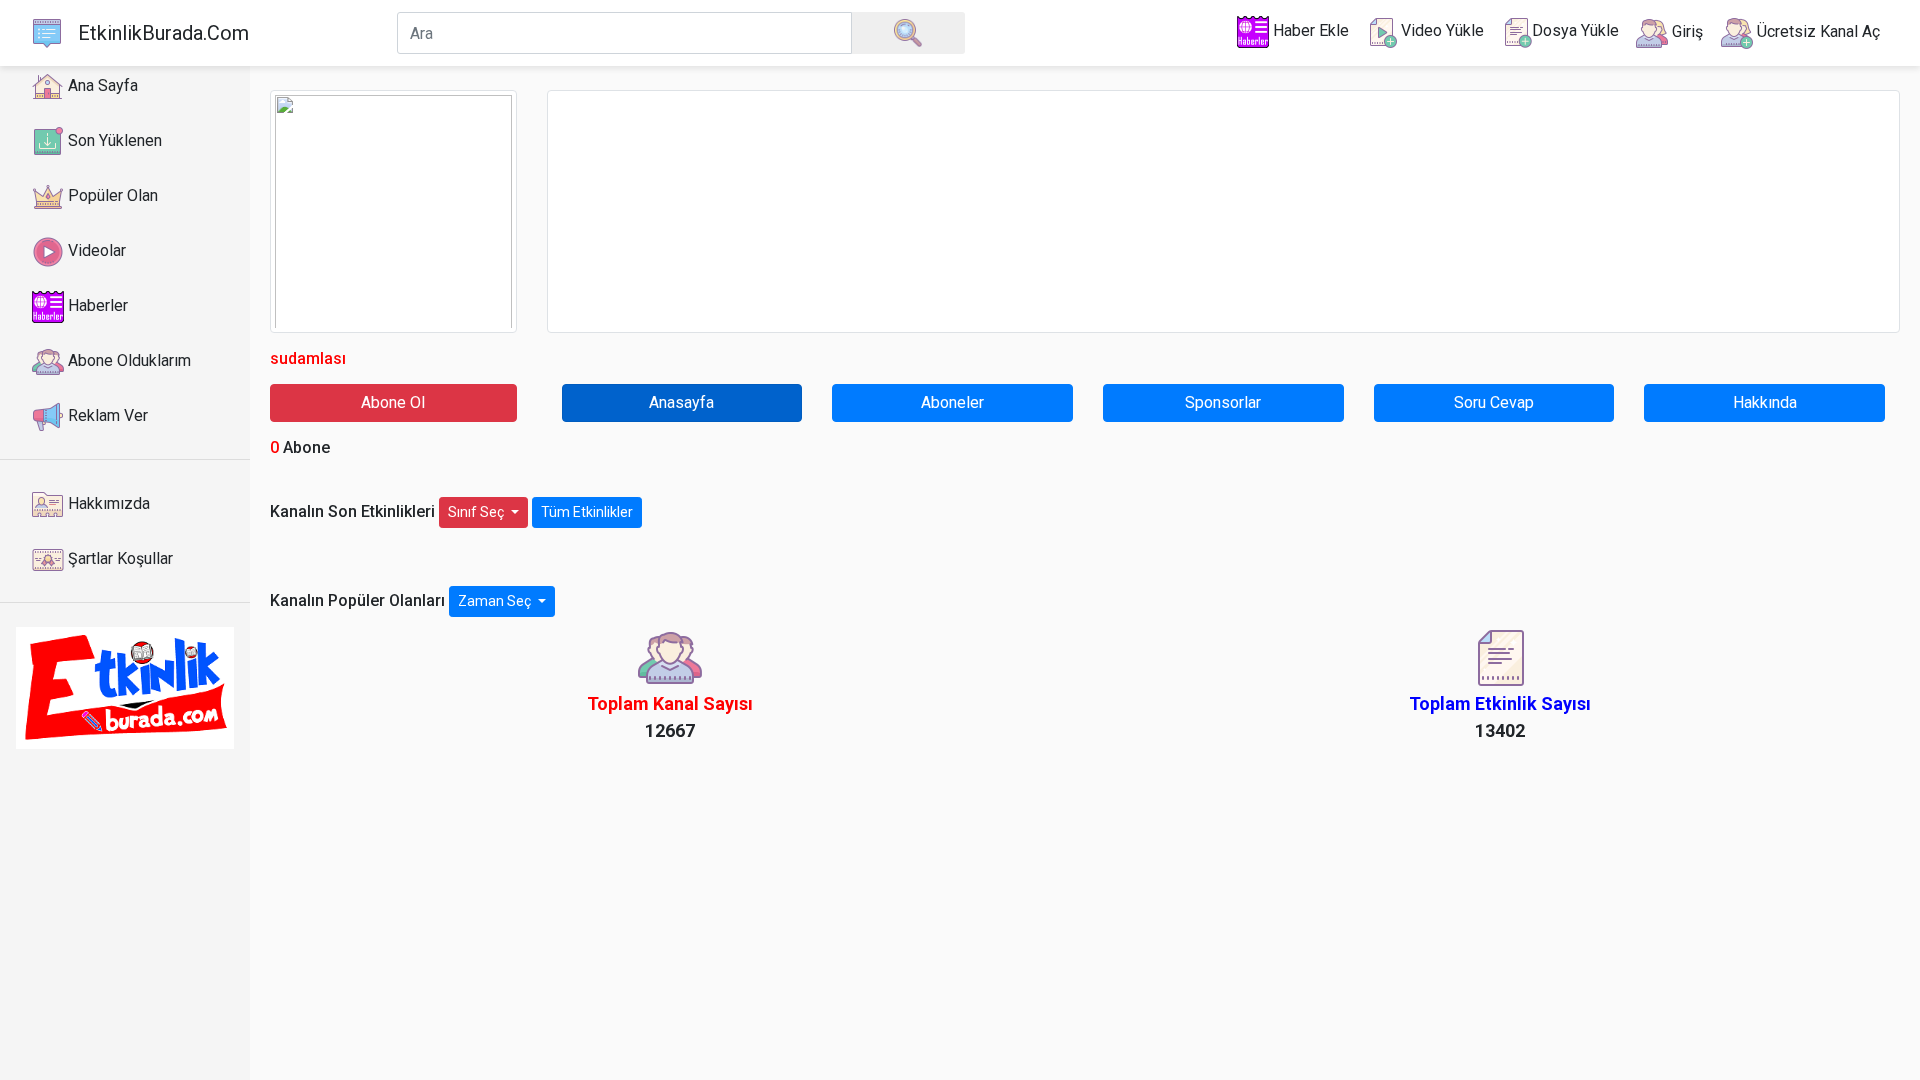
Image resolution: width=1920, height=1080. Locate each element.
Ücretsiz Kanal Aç (1816, 31)
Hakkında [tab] (1765, 402)
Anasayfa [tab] (681, 402)
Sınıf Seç (477, 512)
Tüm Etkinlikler (587, 512)
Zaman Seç (496, 601)
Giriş (1685, 31)
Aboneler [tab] (952, 402)
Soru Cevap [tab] (1494, 402)
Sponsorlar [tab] (1223, 402)
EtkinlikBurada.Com (163, 33)
